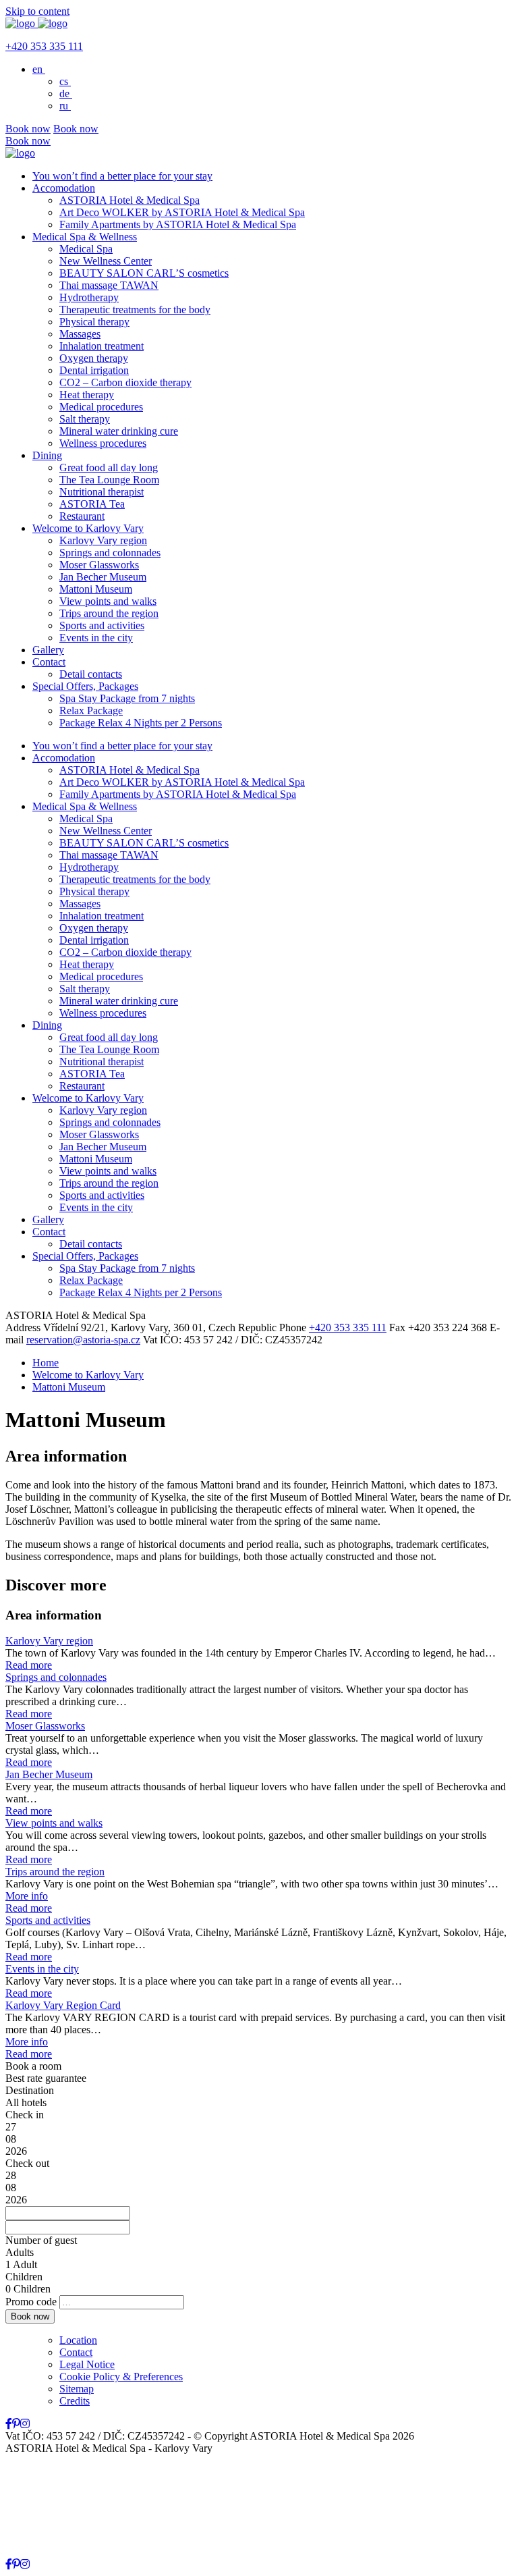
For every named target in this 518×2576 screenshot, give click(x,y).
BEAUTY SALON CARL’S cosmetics (144, 273)
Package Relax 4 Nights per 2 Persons (141, 723)
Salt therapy (85, 419)
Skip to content (37, 11)
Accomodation (64, 188)
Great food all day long (109, 467)
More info (27, 1896)
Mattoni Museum (96, 589)
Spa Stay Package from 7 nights (127, 698)
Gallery (48, 650)
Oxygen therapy (94, 358)
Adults (20, 2252)
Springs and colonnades (110, 553)
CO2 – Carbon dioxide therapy (125, 382)
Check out (27, 2163)
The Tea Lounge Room (109, 480)
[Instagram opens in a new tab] (25, 2424)
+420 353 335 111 (44, 46)
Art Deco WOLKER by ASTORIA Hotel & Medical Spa (182, 212)
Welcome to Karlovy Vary (88, 528)
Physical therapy (94, 322)
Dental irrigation (94, 370)
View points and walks (108, 601)
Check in (25, 2115)
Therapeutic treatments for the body (135, 310)
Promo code (31, 2302)
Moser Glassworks (99, 565)
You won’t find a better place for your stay (122, 176)
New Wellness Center (106, 261)
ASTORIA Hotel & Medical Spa (129, 200)
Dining (47, 455)
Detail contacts (91, 674)
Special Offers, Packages (85, 686)
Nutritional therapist (102, 492)
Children (24, 2277)
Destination (30, 2090)
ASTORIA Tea (92, 504)
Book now (28, 129)
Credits (75, 2401)
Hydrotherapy (89, 297)
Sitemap (77, 2389)
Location (78, 2340)
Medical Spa (86, 249)
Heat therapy (87, 395)
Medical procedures (101, 407)
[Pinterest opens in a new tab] (16, 2424)
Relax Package (91, 710)
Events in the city (96, 638)
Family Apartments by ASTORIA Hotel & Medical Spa (178, 224)
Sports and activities (102, 625)
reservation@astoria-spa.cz (83, 1340)
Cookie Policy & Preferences (121, 2377)
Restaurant (82, 516)
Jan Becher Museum (103, 577)
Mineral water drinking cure (119, 431)
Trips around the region (109, 613)
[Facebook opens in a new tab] (9, 2424)
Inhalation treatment (102, 346)
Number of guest (41, 2240)
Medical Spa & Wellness (85, 237)
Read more (29, 1665)
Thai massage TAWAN (109, 285)
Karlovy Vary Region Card (63, 2005)
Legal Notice (87, 2364)
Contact (49, 662)
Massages (80, 334)
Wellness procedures (103, 443)
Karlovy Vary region (103, 540)
